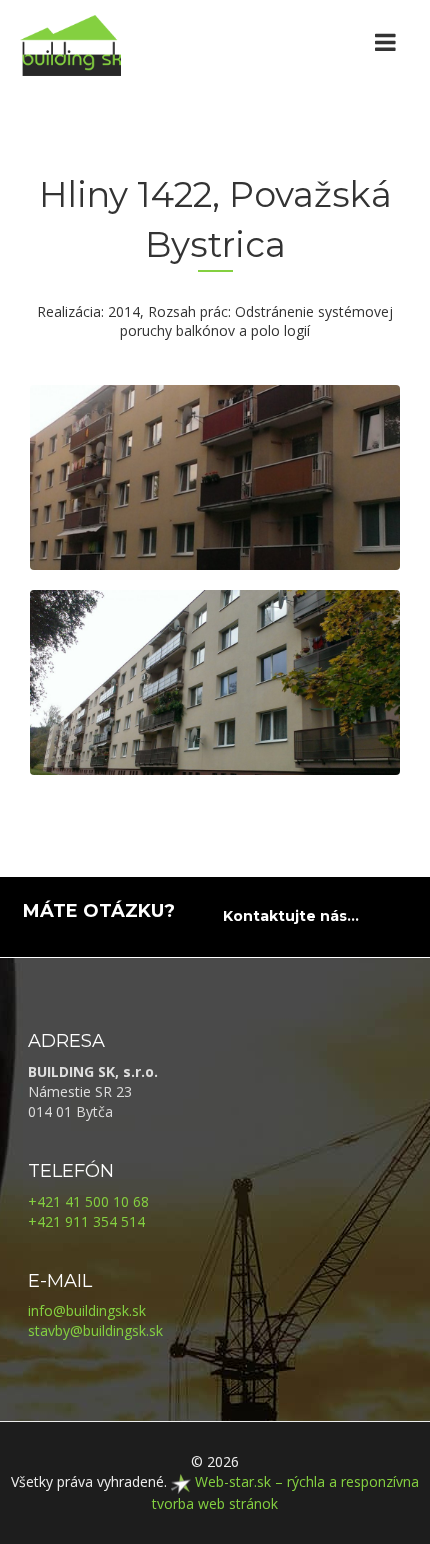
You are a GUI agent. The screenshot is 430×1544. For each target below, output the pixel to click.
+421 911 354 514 (86, 1221)
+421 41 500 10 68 (88, 1201)
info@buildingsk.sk (87, 1310)
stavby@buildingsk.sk (95, 1330)
